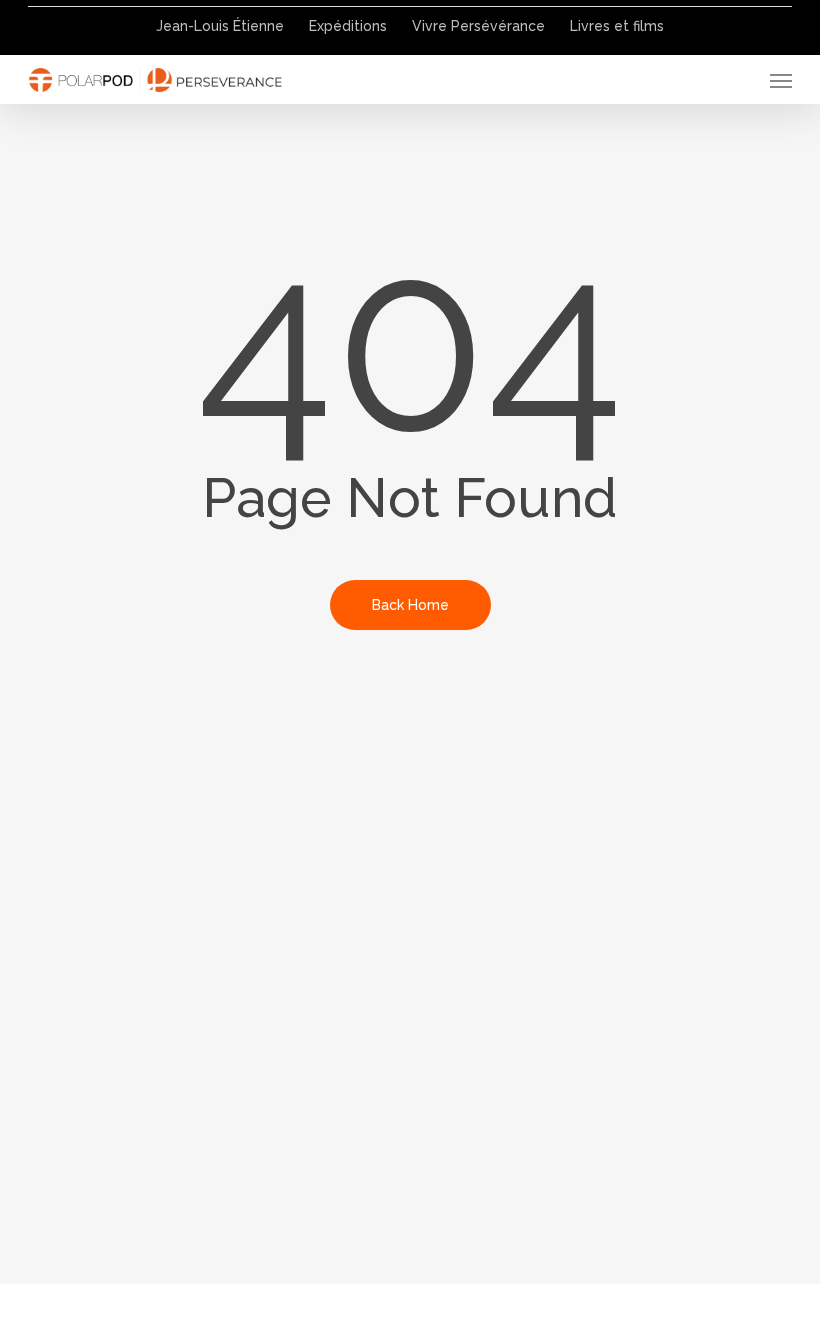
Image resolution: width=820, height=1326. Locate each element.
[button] (781, 80)
